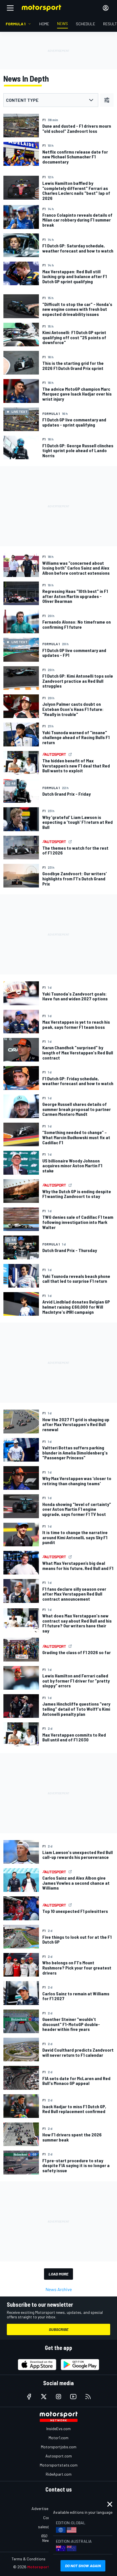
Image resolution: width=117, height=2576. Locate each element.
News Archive (59, 2289)
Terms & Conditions (29, 2559)
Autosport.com (59, 2456)
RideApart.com (59, 2474)
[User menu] (106, 8)
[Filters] (107, 100)
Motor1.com (58, 2438)
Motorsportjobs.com (59, 2447)
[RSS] (88, 2397)
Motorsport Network (47, 2567)
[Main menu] (10, 8)
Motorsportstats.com (59, 2465)
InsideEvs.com (58, 2429)
